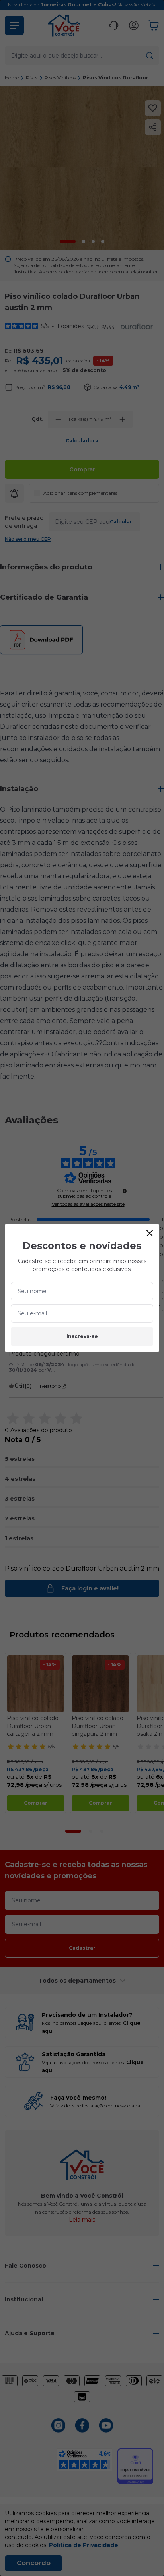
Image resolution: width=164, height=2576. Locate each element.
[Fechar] (150, 1233)
